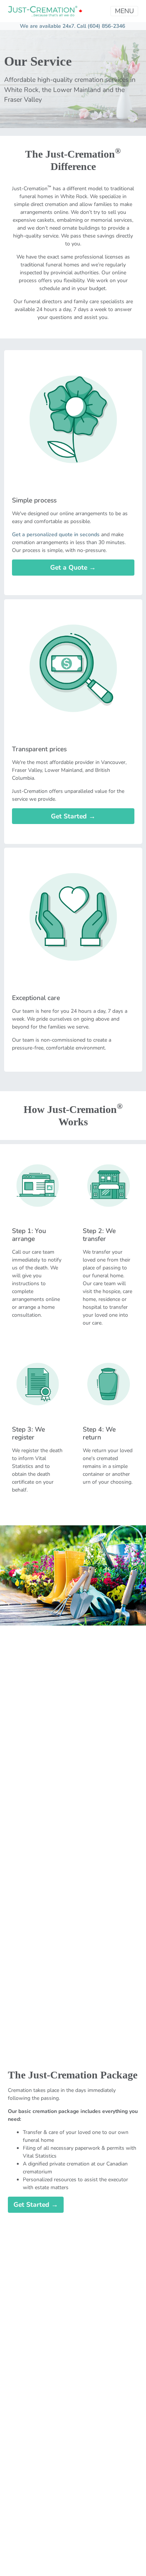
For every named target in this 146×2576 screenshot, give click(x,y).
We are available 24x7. (48, 26)
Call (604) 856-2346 (101, 26)
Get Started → (73, 816)
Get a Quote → (73, 567)
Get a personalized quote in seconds (56, 535)
